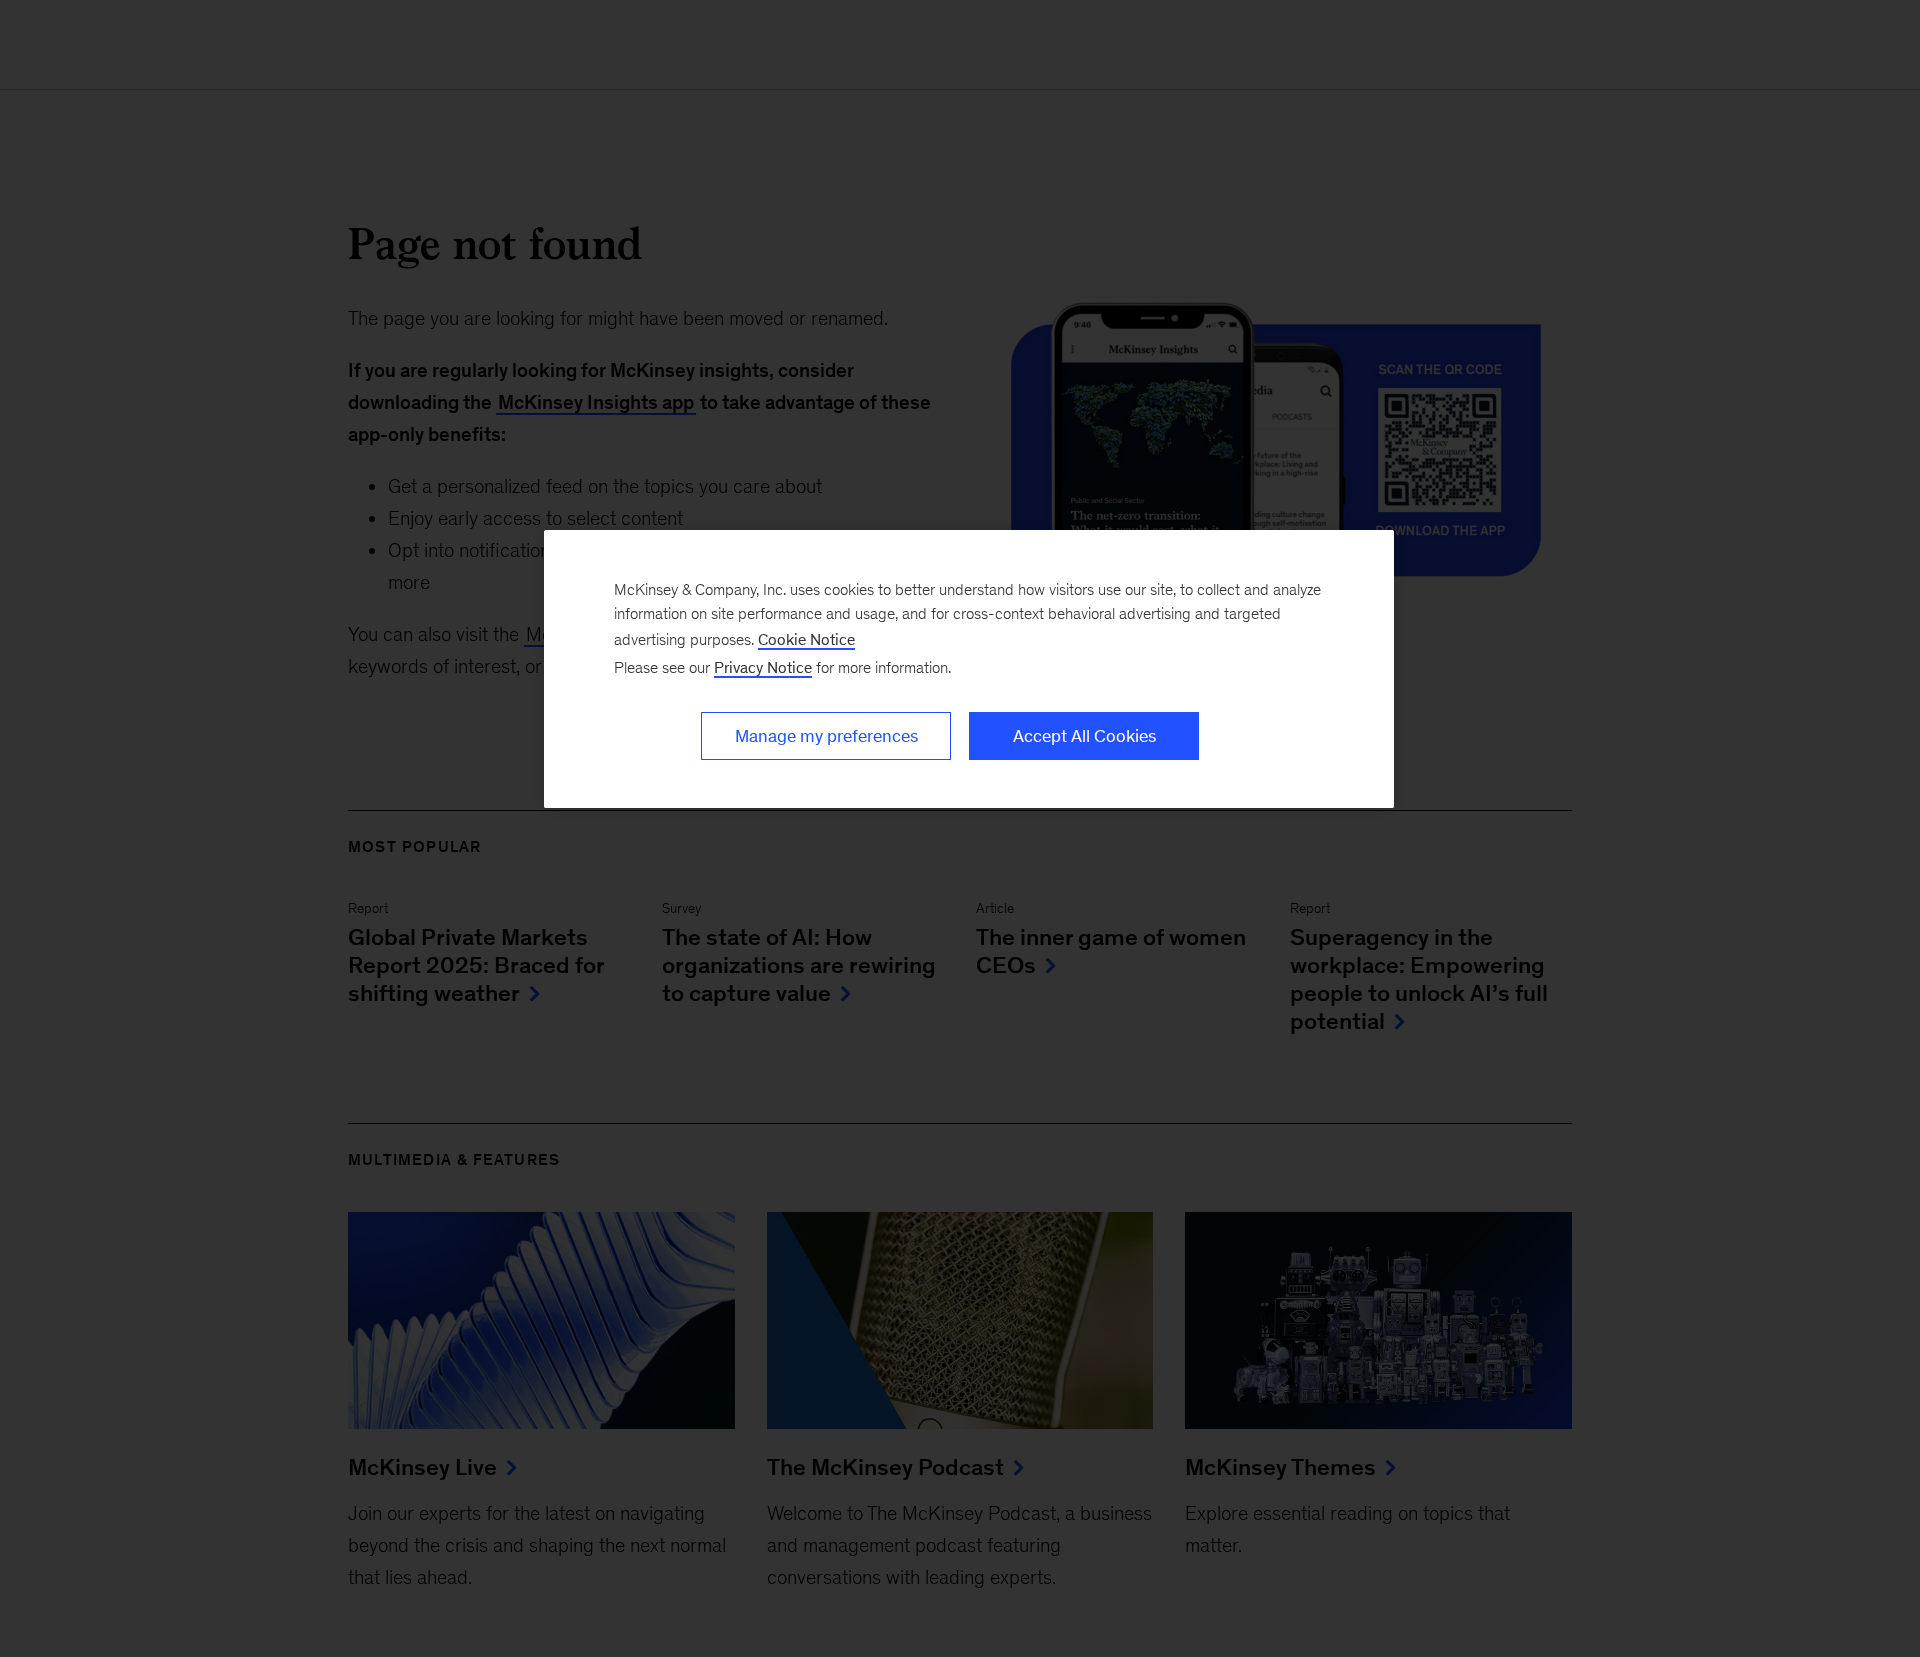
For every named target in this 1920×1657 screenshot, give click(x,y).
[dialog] (969, 669)
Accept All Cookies (1084, 736)
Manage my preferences (826, 736)
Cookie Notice (806, 639)
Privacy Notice (763, 667)
